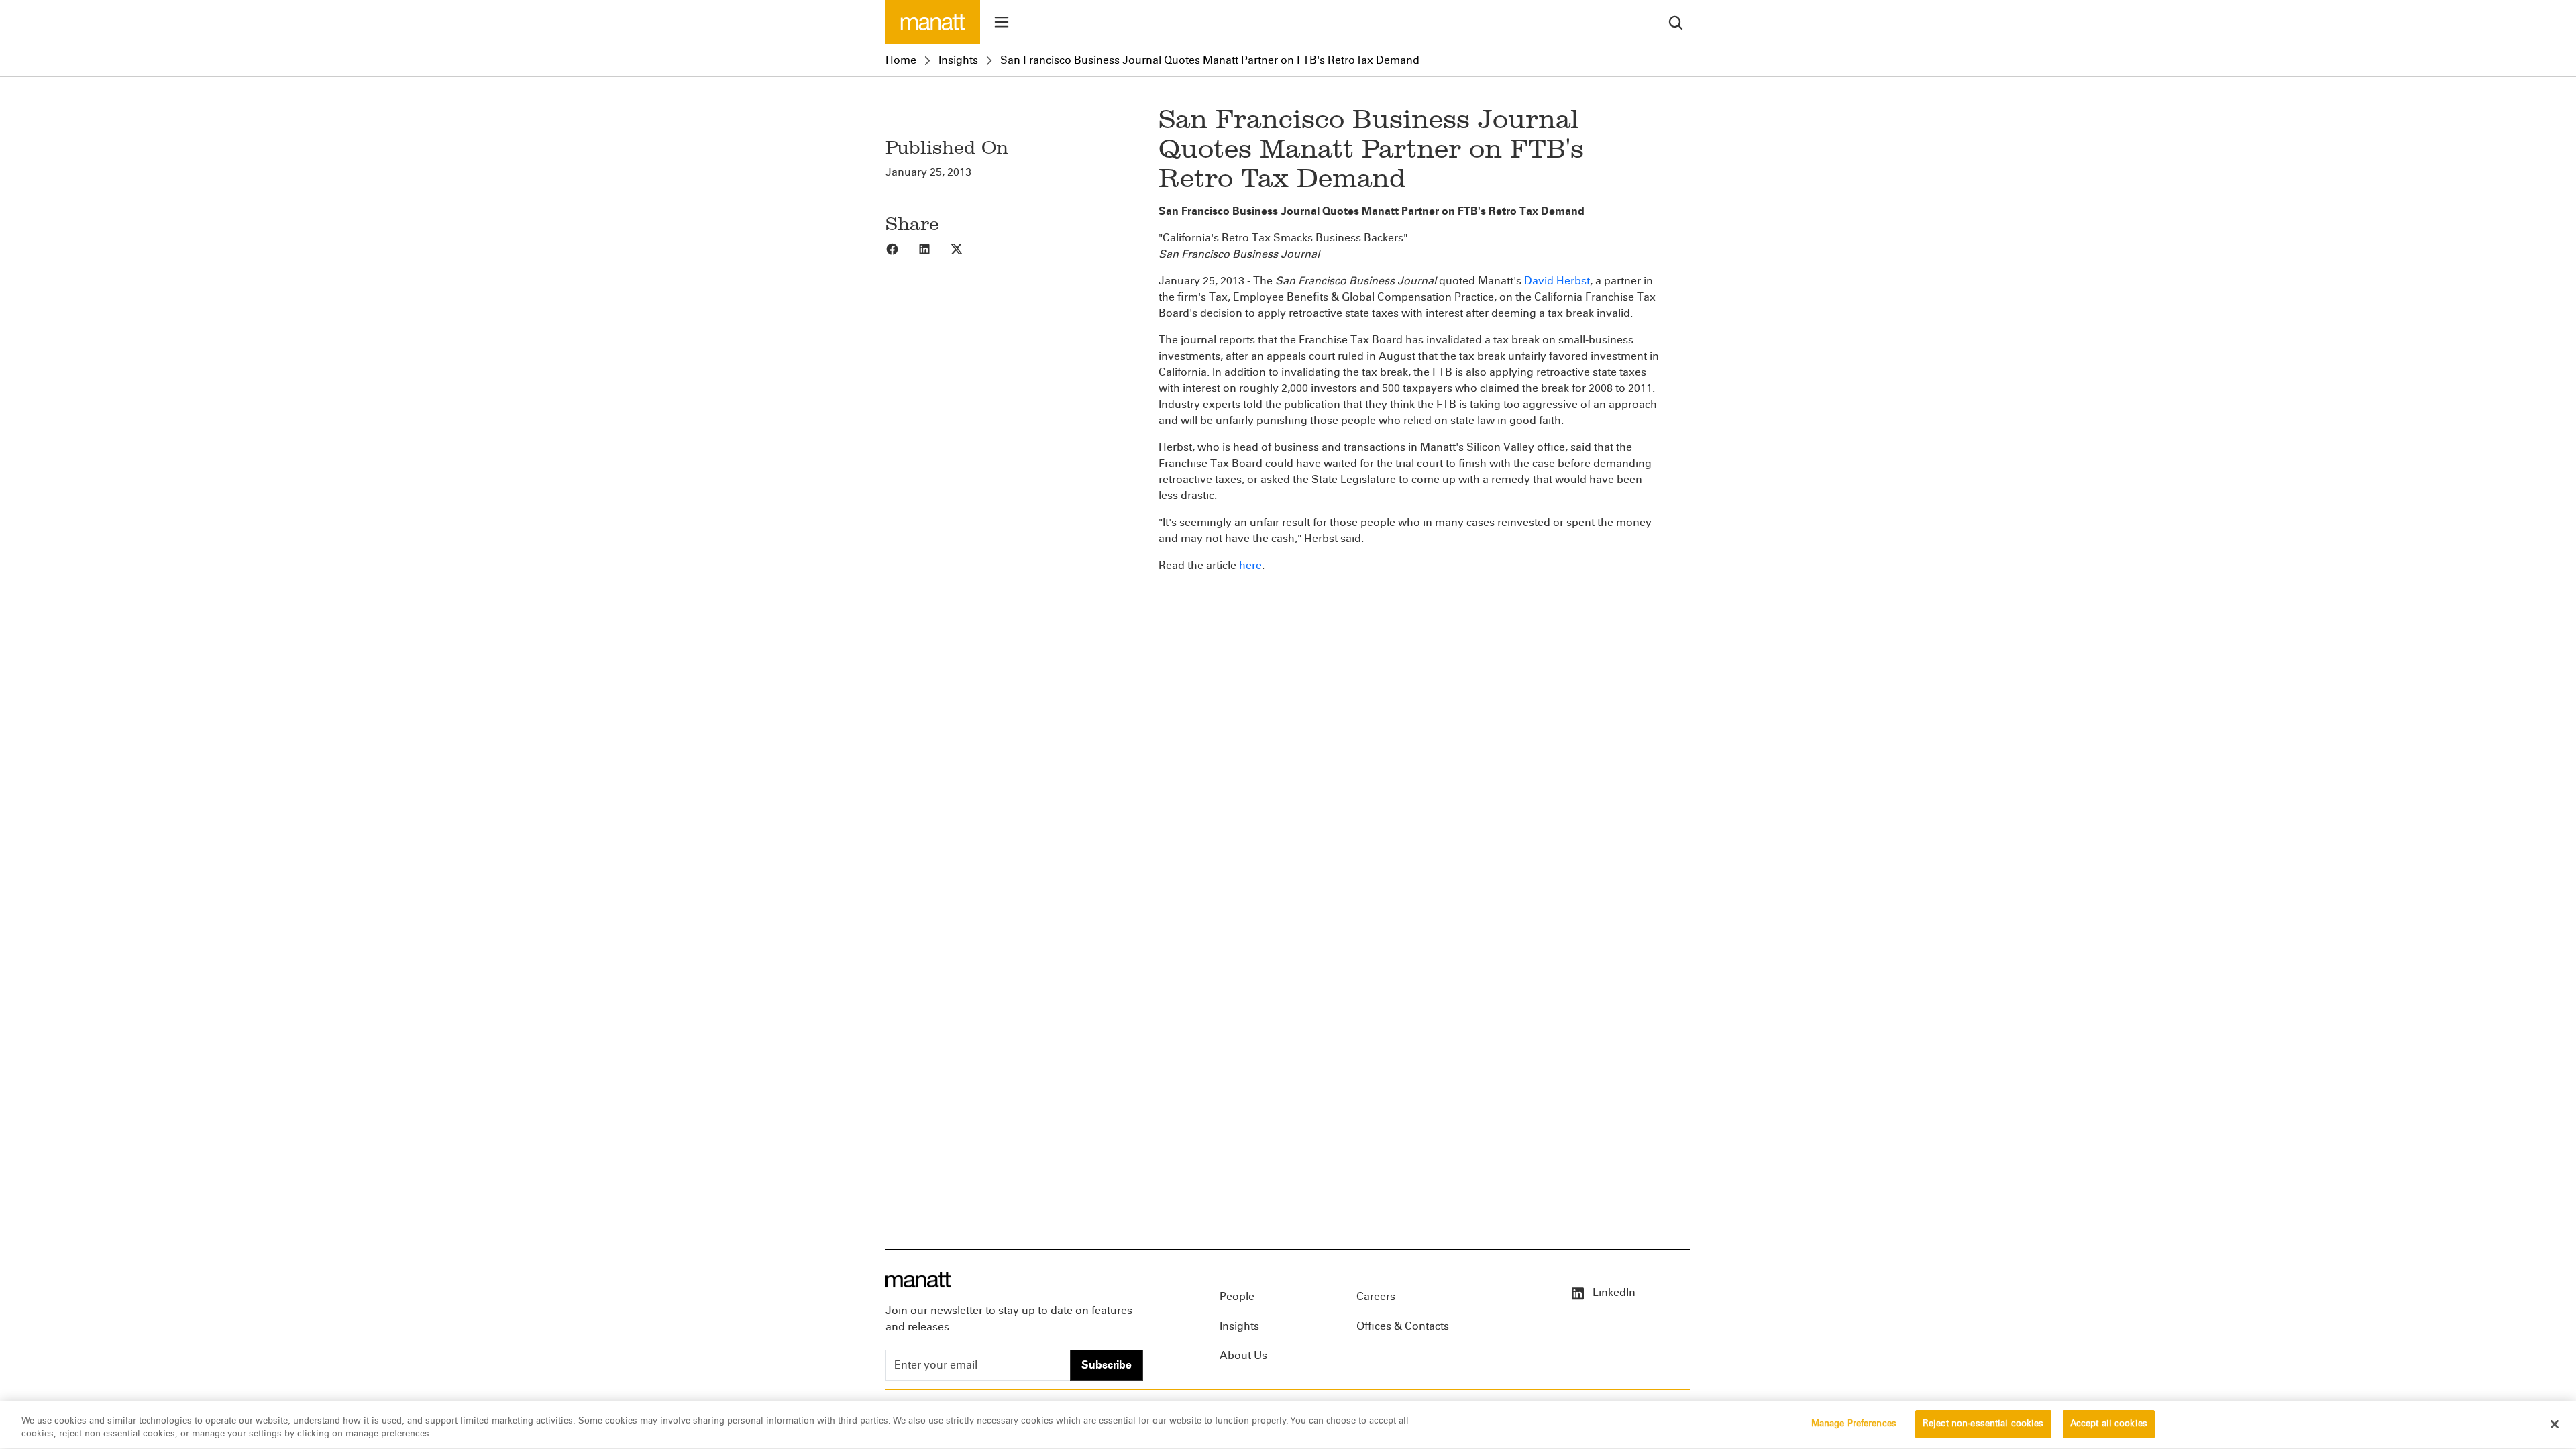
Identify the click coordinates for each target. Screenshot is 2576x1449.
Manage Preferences (1854, 1424)
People (1237, 1296)
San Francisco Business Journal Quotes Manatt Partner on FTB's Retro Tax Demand (1210, 60)
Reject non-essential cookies (1983, 1424)
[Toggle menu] (1002, 22)
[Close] (2555, 1424)
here (1250, 565)
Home (901, 60)
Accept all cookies (2109, 1424)
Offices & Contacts (1403, 1326)
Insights (958, 60)
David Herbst (1557, 281)
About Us (1243, 1355)
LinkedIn (1613, 1292)
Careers (1376, 1296)
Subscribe (1107, 1365)
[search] (1676, 22)
